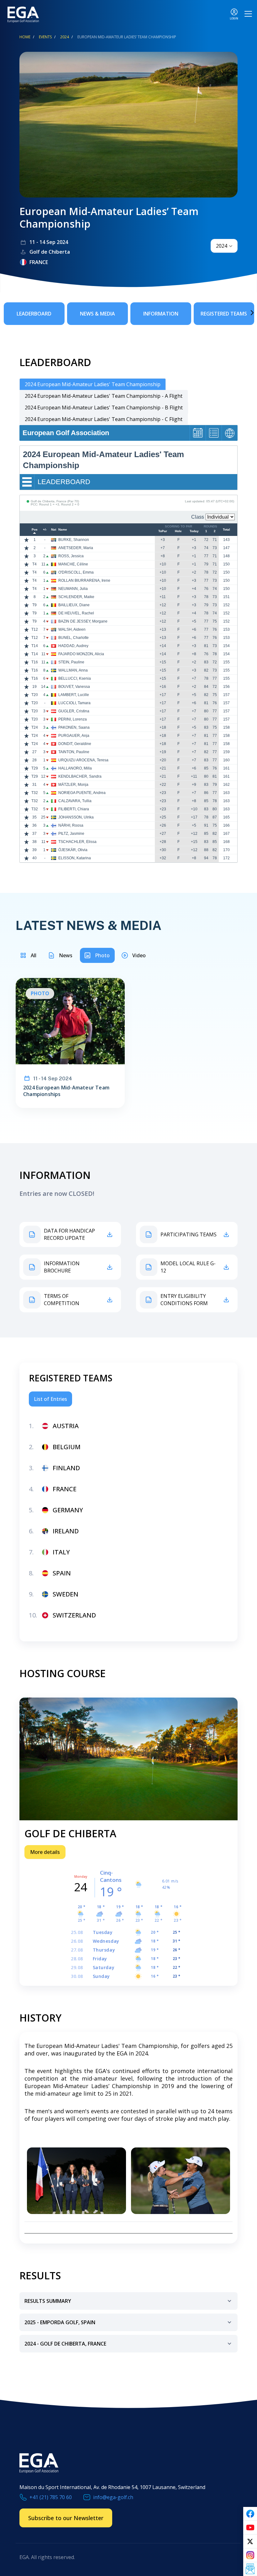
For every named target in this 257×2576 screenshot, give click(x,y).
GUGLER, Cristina (74, 711)
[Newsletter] (250, 2569)
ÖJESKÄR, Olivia (73, 850)
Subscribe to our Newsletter (66, 2518)
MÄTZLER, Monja (73, 785)
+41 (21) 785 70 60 (51, 2497)
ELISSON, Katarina (75, 858)
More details (45, 1852)
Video (139, 955)
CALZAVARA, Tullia (75, 801)
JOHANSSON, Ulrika (76, 817)
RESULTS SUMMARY (48, 2301)
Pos (35, 530)
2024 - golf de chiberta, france (65, 2344)
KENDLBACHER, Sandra (80, 776)
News (66, 955)
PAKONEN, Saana (74, 727)
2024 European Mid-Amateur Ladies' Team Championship (93, 384)
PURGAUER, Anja (74, 736)
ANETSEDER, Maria (76, 548)
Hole (178, 531)
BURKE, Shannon (74, 540)
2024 (65, 37)
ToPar (163, 531)
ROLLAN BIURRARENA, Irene (84, 581)
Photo (102, 955)
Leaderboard (34, 314)
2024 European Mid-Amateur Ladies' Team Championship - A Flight (104, 396)
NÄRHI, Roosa (71, 825)
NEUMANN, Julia (73, 589)
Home (25, 37)
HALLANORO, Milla (75, 768)
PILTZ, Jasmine (71, 834)
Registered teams (224, 314)
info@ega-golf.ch (113, 2497)
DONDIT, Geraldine (75, 744)
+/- (45, 530)
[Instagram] (250, 2555)
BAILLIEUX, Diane (74, 605)
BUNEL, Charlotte (73, 638)
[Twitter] (250, 2541)
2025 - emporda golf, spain (60, 2322)
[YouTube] (250, 2528)
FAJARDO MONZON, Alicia (81, 654)
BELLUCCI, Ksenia (75, 678)
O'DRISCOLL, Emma (76, 572)
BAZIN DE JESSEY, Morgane (83, 621)
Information (161, 314)
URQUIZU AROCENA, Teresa (83, 760)
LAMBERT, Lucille (74, 695)
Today (194, 531)
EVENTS (45, 37)
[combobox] (224, 246)
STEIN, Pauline (71, 662)
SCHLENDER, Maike (76, 597)
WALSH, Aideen (72, 629)
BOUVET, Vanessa (74, 687)
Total (226, 530)
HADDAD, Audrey (73, 646)
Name (63, 530)
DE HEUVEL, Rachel (76, 613)
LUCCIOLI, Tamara (74, 703)
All (34, 955)
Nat (54, 530)
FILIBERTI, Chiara (74, 809)
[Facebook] (250, 2514)
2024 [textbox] (222, 246)
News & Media (97, 314)
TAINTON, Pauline (74, 752)
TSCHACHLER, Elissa (77, 842)
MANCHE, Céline (73, 564)
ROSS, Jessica (71, 556)
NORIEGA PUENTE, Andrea (82, 793)
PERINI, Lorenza (73, 719)
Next (243, 313)
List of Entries (50, 1399)
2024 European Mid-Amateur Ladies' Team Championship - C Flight (104, 419)
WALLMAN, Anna (73, 670)
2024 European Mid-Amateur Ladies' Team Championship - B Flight (104, 408)
